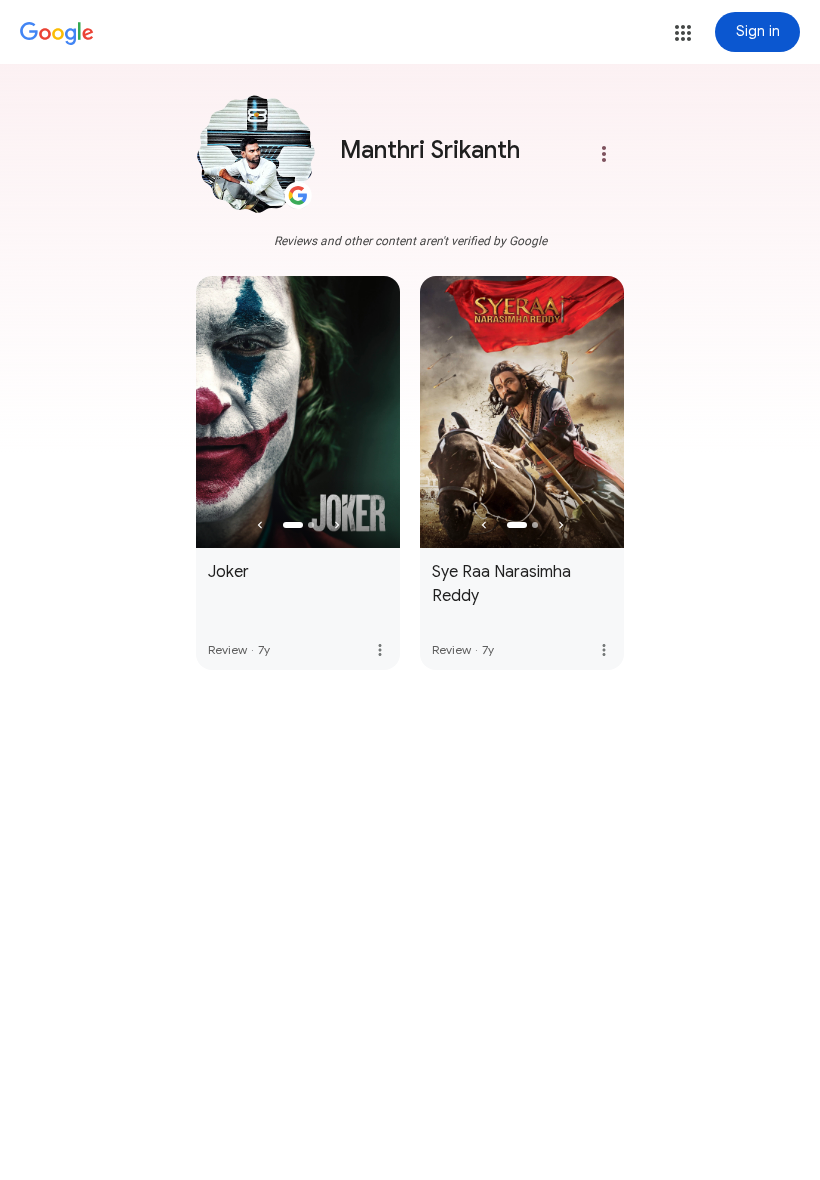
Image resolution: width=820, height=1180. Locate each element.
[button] (683, 33)
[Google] (57, 34)
